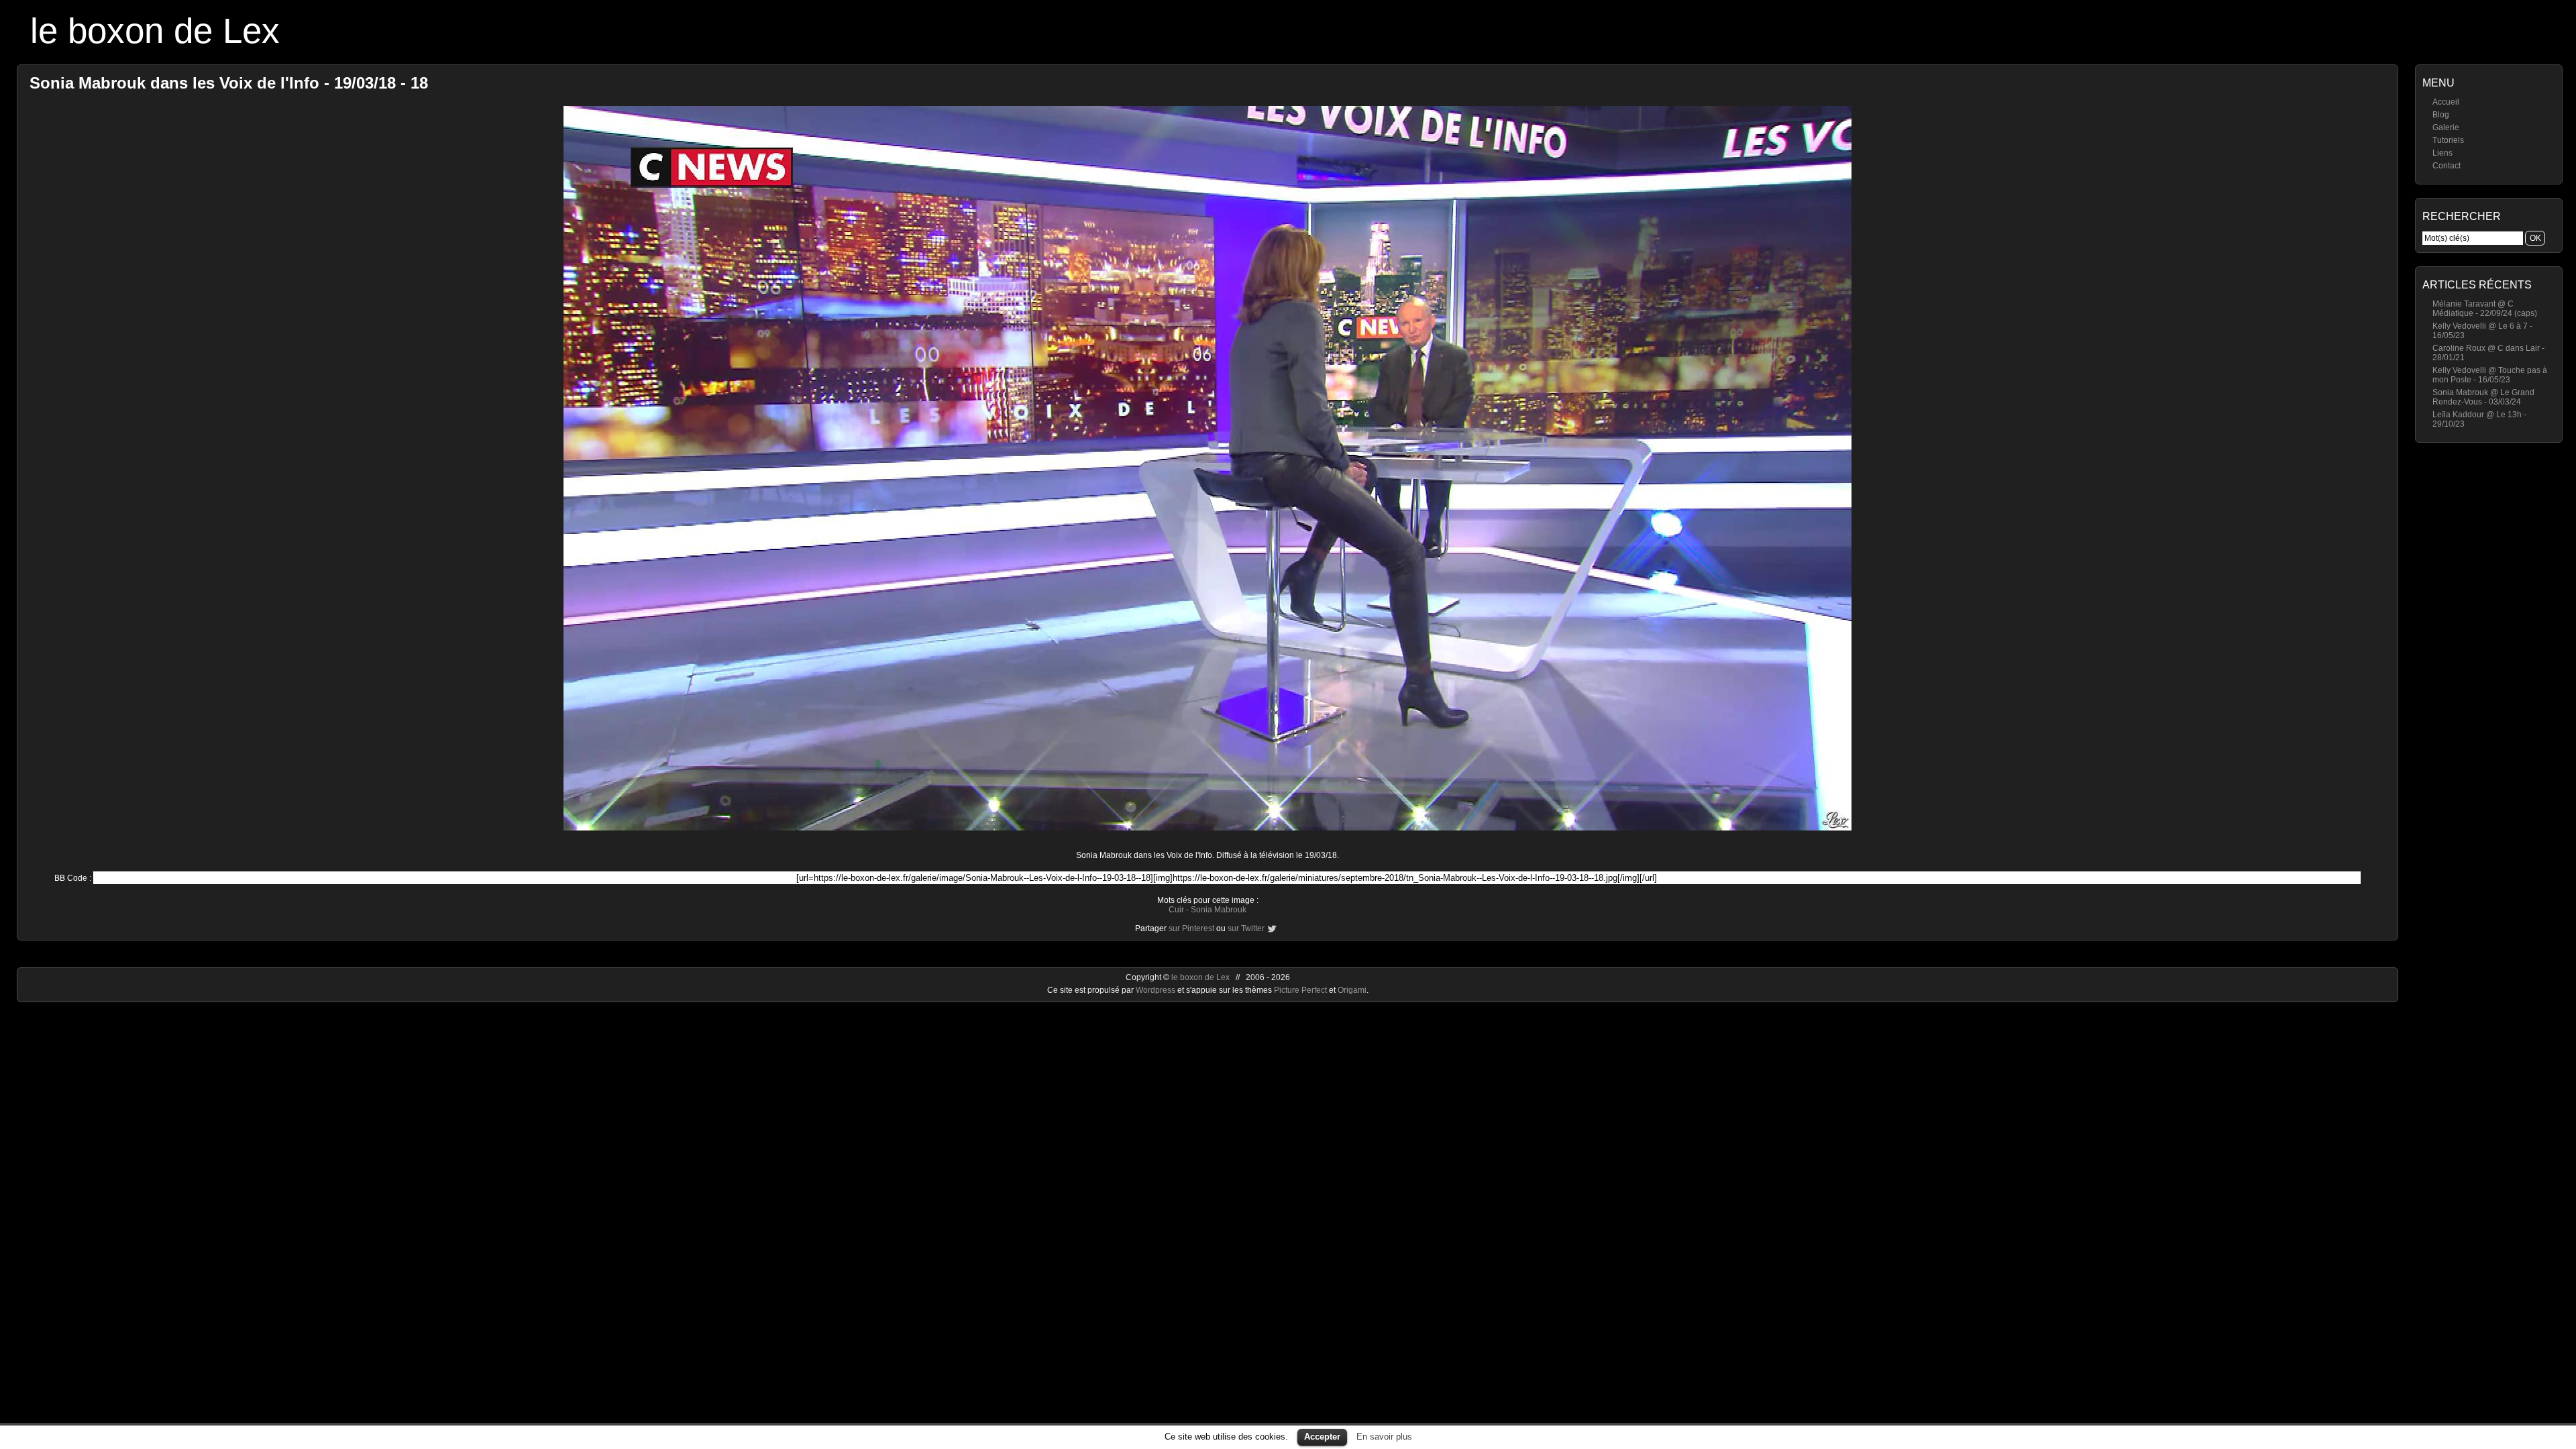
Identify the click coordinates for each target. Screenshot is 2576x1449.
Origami (1352, 990)
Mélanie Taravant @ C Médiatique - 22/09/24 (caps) (2485, 309)
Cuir (1176, 910)
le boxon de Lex (155, 31)
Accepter (1322, 1437)
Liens (2443, 153)
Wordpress (1157, 990)
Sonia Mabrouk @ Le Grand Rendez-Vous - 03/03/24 (2483, 397)
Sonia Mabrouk (1219, 910)
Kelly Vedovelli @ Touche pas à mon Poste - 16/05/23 (2490, 375)
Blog (2441, 115)
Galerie (2446, 127)
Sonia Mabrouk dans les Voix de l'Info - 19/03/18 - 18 (229, 83)
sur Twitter (1246, 928)
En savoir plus (1384, 1437)
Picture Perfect (1300, 990)
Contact (2447, 166)
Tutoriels (2448, 140)
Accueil (2446, 102)
